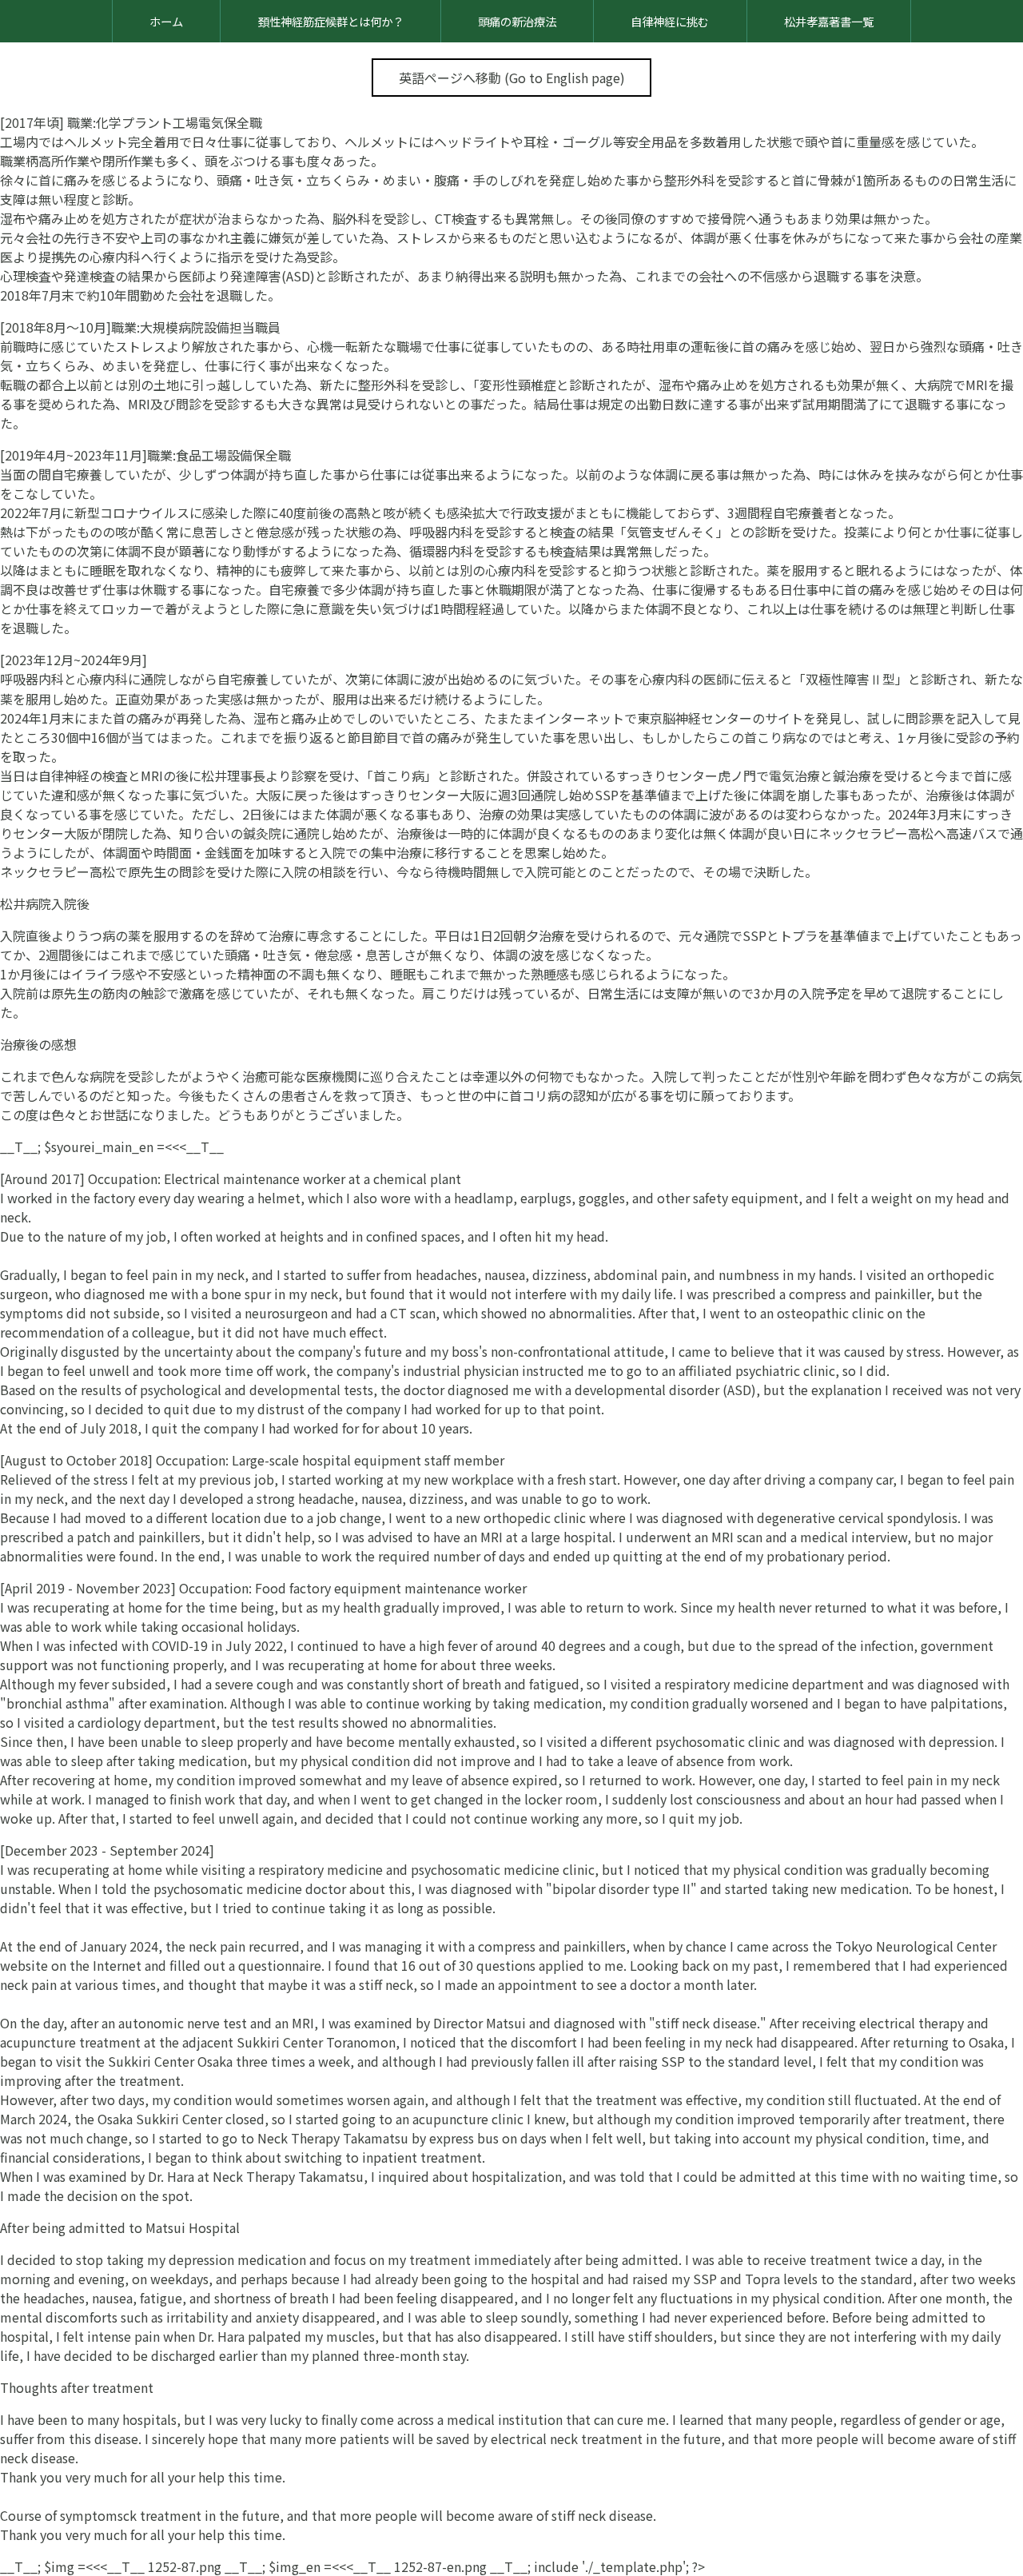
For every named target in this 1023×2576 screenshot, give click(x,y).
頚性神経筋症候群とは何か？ (331, 21)
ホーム (166, 21)
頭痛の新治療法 (517, 21)
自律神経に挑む (670, 21)
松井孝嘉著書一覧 (829, 21)
